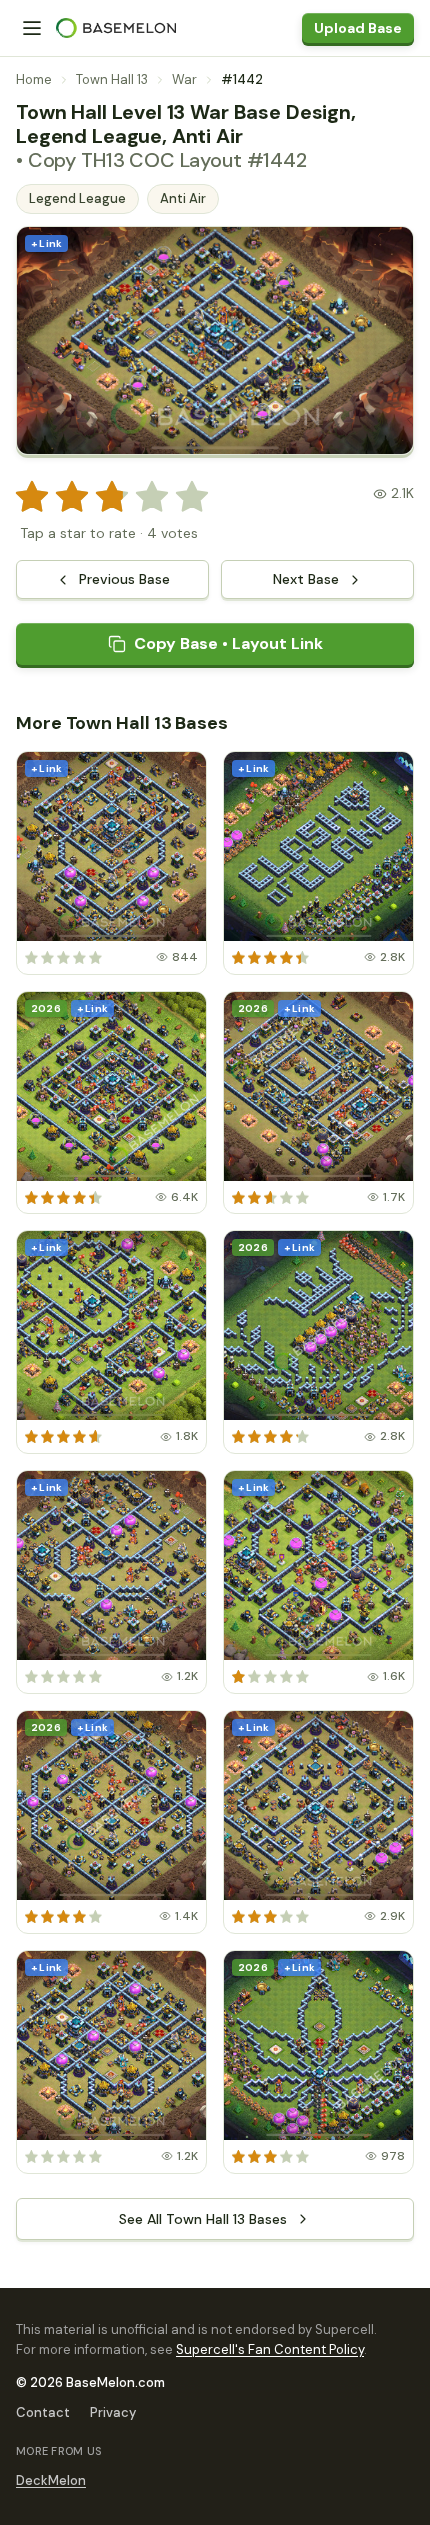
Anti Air (183, 198)
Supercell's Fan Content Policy (270, 2349)
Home (34, 79)
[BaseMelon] (116, 28)
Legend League (77, 198)
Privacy (113, 2412)
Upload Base (358, 28)
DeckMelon (51, 2480)
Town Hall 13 (112, 79)
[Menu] (32, 28)
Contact (43, 2412)
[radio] (32, 497)
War (184, 79)
